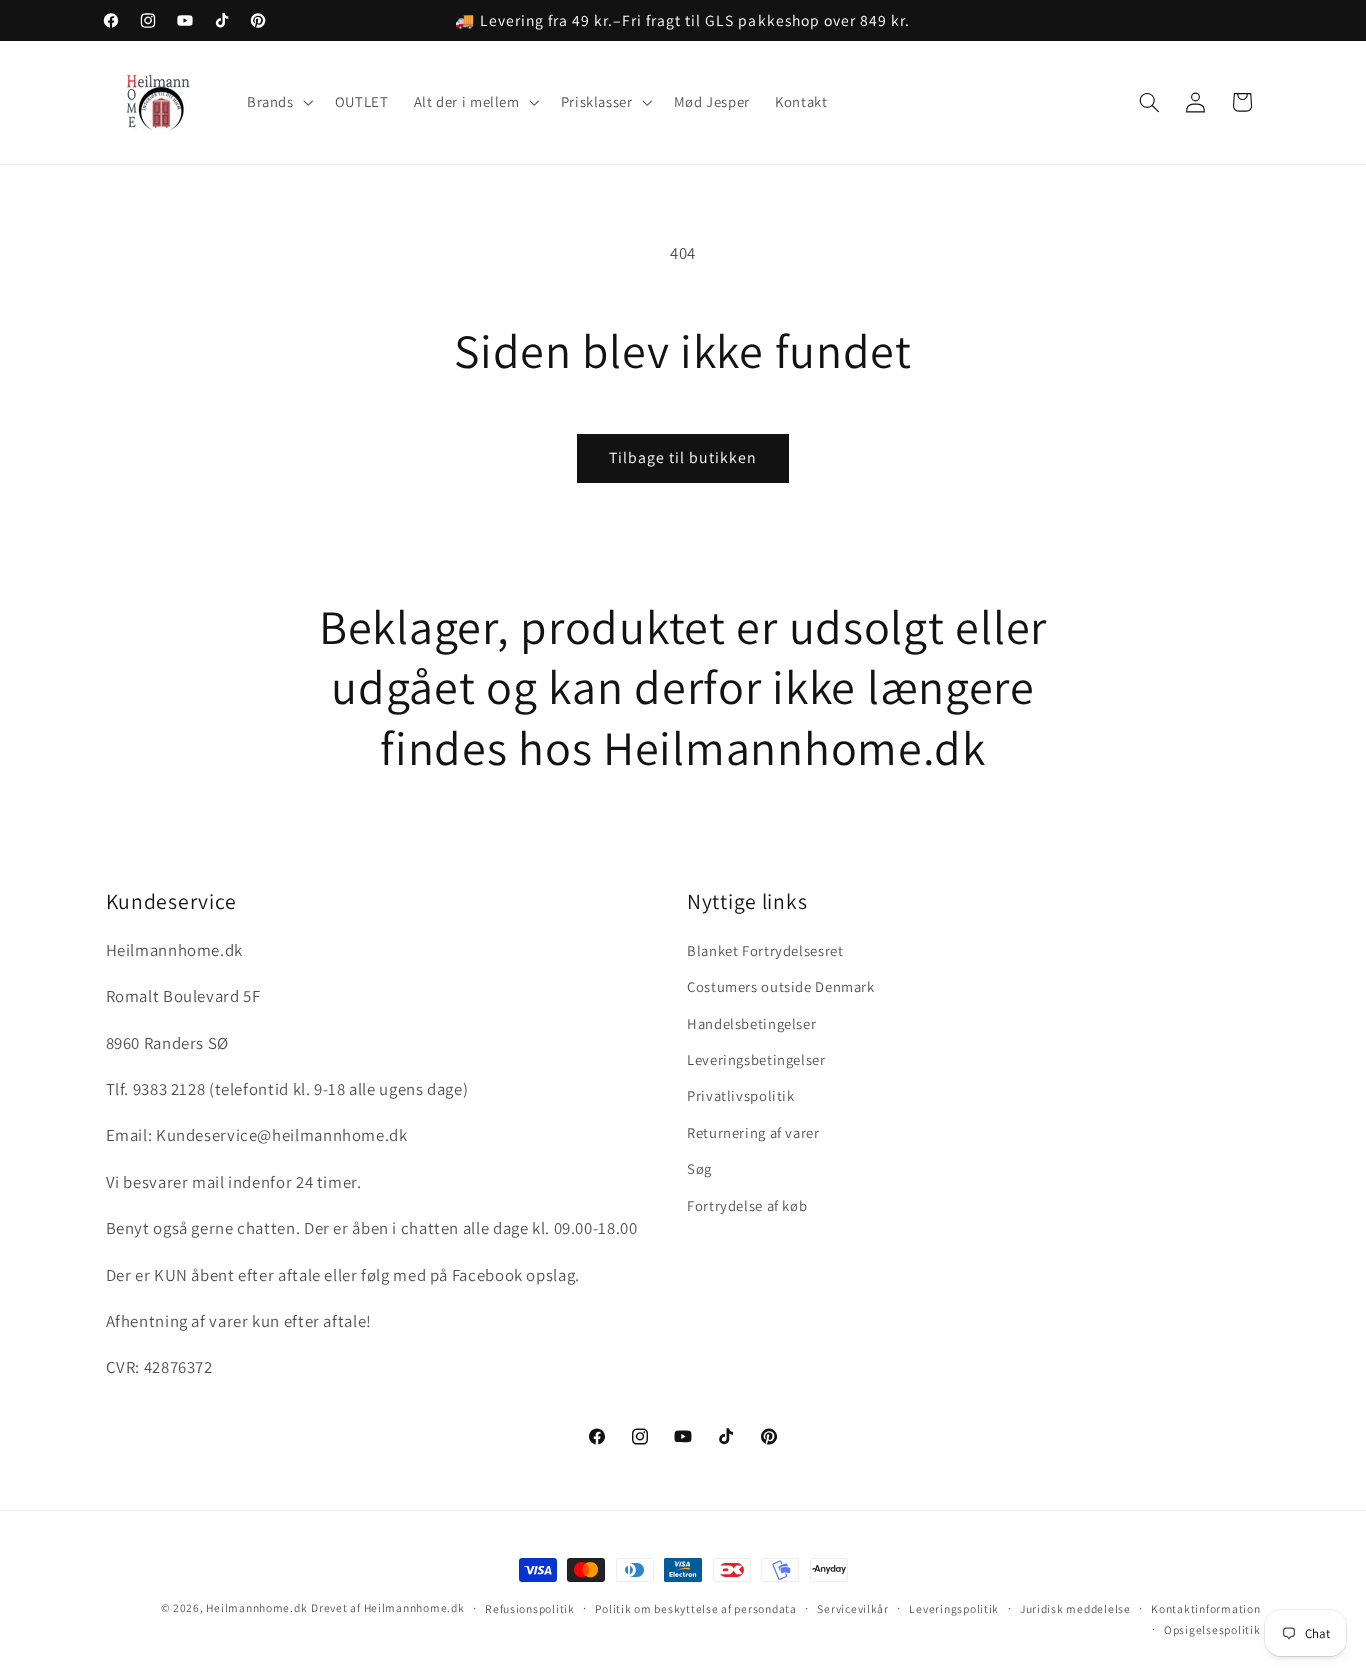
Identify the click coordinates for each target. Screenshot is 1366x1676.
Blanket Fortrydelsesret (765, 950)
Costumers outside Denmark (781, 986)
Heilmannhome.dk (256, 1607)
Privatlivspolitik (741, 1095)
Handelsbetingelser (751, 1023)
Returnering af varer (753, 1132)
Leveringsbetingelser (756, 1059)
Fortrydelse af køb (747, 1205)
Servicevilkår (853, 1608)
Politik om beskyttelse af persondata (695, 1608)
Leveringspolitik (954, 1608)
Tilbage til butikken (683, 457)
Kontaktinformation (1205, 1608)
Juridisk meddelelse (1075, 1608)
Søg (699, 1168)
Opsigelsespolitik (1212, 1629)
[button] (278, 103)
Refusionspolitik (530, 1608)
